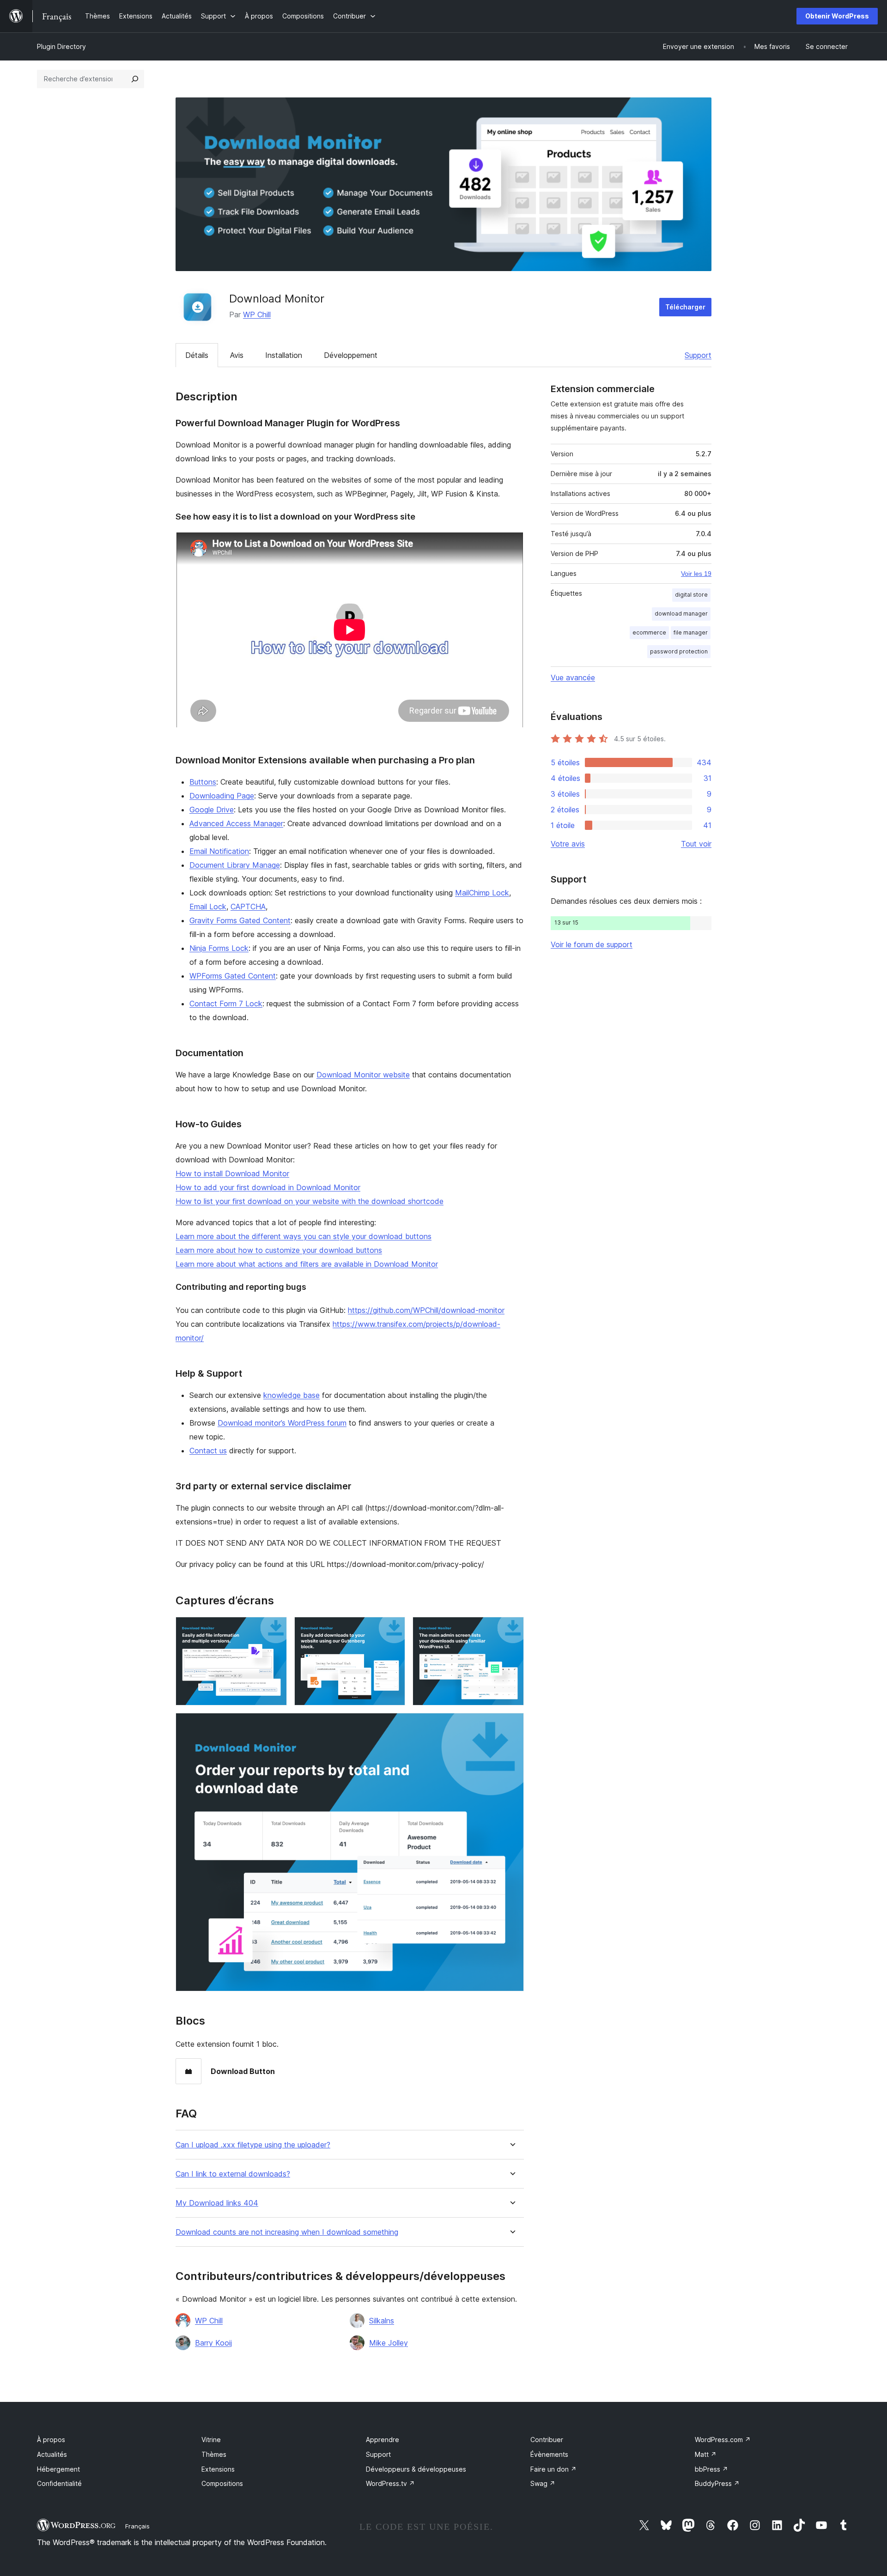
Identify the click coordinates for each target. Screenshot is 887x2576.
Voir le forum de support (592, 944)
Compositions (222, 2483)
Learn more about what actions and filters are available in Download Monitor (307, 1264)
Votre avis (568, 844)
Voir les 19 (696, 574)
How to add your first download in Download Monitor (268, 1187)
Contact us (208, 1451)
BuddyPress (717, 2483)
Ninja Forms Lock (219, 948)
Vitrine (211, 2440)
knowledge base (292, 1395)
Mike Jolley (389, 2343)
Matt (706, 2454)
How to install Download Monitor (232, 1173)
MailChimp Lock (482, 893)
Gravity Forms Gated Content (240, 920)
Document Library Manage (235, 865)
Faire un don (553, 2469)
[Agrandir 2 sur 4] (393, 1629)
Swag (543, 2483)
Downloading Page (222, 796)
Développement (351, 355)
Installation (284, 355)
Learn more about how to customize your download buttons (279, 1250)
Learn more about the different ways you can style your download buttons (304, 1236)
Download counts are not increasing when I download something (287, 2232)
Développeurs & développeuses (416, 2469)
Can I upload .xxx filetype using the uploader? (253, 2145)
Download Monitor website (363, 1075)
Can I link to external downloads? (233, 2174)
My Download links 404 (217, 2203)
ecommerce (649, 632)
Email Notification (219, 851)
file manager (691, 632)
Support (698, 355)
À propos (51, 2440)
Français (137, 2526)
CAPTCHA (248, 907)
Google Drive (212, 810)
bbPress (711, 2469)
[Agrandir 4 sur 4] (511, 1725)
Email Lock (208, 907)
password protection (679, 651)
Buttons (203, 782)
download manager (681, 614)
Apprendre (383, 2440)
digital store (691, 595)
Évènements (549, 2454)
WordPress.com (723, 2440)
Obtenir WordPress (837, 16)
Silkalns (382, 2321)
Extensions (218, 2469)
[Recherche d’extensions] (135, 79)
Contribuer (547, 2440)
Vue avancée (573, 677)
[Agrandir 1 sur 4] (274, 1629)
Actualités (52, 2454)
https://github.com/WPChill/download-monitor (426, 1310)
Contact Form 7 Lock (226, 1004)
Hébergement (58, 2469)
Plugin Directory (61, 46)
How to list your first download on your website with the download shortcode (310, 1201)
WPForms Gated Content (233, 976)
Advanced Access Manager (236, 823)
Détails (197, 355)
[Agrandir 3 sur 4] (511, 1629)
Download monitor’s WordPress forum (282, 1423)
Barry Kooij (213, 2343)
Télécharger (685, 307)
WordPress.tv (390, 2483)
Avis (237, 355)
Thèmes (214, 2454)
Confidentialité (59, 2483)
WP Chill (257, 314)
